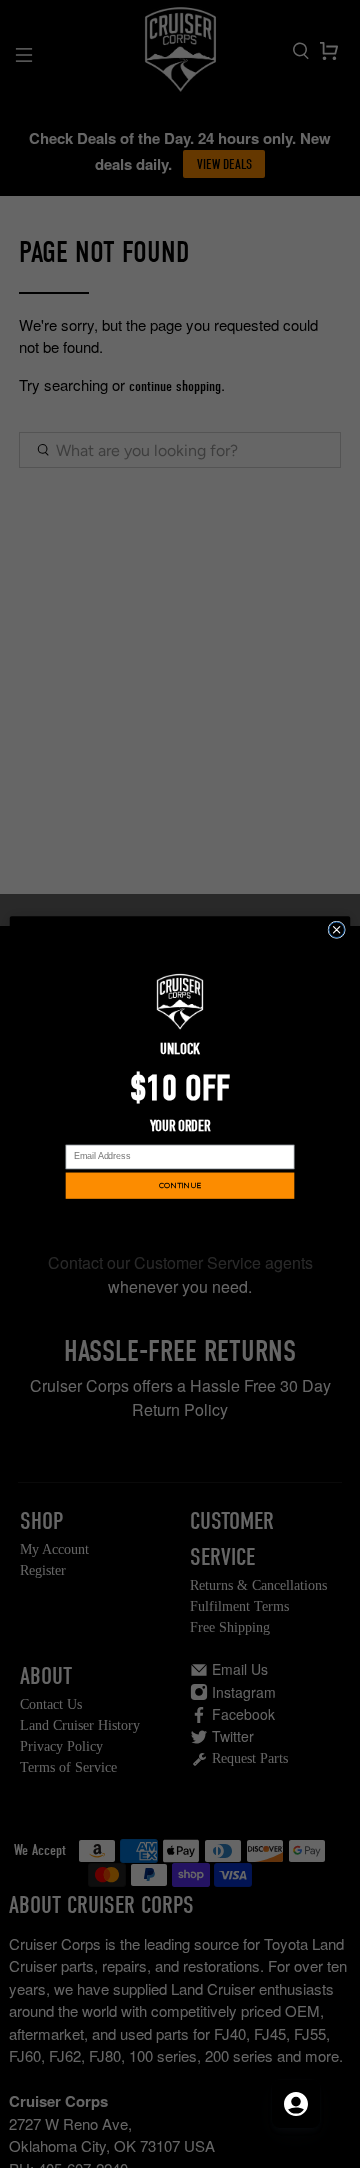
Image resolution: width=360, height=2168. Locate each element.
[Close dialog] (337, 930)
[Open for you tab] (296, 2104)
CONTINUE (180, 1185)
